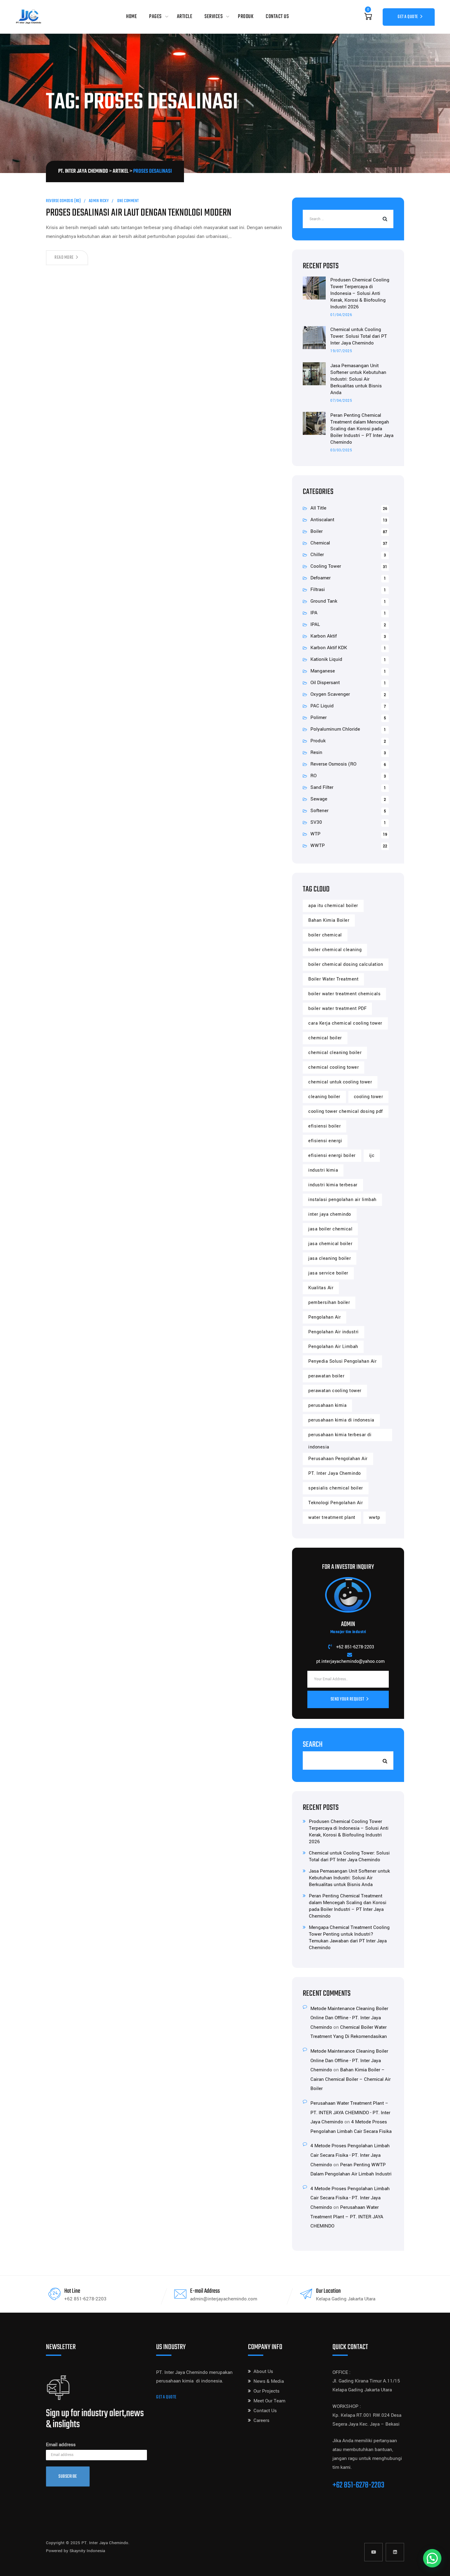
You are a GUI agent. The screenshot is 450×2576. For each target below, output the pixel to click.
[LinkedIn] (395, 2552)
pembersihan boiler (329, 1303)
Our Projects (266, 2391)
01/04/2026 (341, 315)
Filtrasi (318, 589)
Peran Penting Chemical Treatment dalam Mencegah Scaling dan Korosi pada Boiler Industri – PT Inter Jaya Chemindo (362, 429)
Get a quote (166, 2397)
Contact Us (277, 17)
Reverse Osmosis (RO (333, 764)
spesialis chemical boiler (336, 1488)
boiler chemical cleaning (335, 950)
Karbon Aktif (324, 636)
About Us (263, 2371)
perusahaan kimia (327, 1405)
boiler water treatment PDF (337, 1009)
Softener (319, 811)
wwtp (375, 1518)
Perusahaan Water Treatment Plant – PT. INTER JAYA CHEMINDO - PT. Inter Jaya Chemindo (350, 2113)
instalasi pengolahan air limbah (342, 1200)
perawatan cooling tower (335, 1391)
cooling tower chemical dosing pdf (346, 1111)
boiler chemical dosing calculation (346, 964)
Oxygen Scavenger (330, 694)
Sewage (319, 799)
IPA (314, 613)
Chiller (317, 555)
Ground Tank (324, 601)
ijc (372, 1156)
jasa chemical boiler (330, 1244)
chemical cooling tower (334, 1067)
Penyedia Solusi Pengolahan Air (342, 1361)
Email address (61, 2445)
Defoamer (321, 578)
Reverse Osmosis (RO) (63, 201)
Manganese (323, 671)
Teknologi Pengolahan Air (336, 1503)
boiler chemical (325, 935)
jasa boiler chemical (330, 1229)
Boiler (317, 531)
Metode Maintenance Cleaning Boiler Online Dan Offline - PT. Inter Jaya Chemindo (349, 2018)
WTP (315, 834)
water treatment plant (332, 1518)
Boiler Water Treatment (333, 979)
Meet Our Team (269, 2401)
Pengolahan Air (324, 1317)
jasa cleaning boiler (330, 1258)
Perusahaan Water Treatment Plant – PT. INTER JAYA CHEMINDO (347, 2217)
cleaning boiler (324, 1097)
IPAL (315, 624)
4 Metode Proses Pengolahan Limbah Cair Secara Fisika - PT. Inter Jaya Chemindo (350, 2155)
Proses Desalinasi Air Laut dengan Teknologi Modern (139, 213)
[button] (432, 2558)
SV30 (316, 822)
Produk (246, 17)
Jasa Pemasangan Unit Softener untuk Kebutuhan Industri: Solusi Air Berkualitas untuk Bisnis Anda (358, 379)
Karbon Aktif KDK (329, 648)
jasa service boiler (328, 1273)
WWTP (318, 845)
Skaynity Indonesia (87, 2551)
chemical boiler (325, 1038)
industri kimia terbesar (333, 1185)
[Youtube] (373, 2552)
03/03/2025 (341, 450)
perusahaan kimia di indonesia (341, 1420)
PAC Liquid (322, 706)
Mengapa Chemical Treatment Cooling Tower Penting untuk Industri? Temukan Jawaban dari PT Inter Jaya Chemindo (349, 1938)
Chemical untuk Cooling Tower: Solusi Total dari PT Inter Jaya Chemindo (359, 336)
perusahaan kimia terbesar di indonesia (340, 1436)
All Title (318, 508)
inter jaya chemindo (330, 1214)
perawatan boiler (326, 1376)
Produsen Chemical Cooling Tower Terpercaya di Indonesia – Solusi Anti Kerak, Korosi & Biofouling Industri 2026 (360, 293)
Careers (261, 2420)
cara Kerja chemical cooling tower (345, 1023)
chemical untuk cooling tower (340, 1082)
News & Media (269, 2381)
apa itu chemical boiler (333, 906)
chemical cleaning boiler (335, 1053)
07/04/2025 (341, 401)
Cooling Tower (326, 566)
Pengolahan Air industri (334, 1332)
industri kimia (323, 1170)
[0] (368, 17)
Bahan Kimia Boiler (329, 920)
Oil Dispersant (325, 683)
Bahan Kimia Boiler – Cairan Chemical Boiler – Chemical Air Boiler (351, 2079)
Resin (316, 752)
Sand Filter (322, 787)
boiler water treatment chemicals (344, 994)
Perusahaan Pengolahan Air (338, 1459)
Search (313, 1745)
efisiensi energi (325, 1141)
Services (214, 17)
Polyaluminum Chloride (335, 729)
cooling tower (369, 1097)
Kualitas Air (321, 1288)
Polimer (319, 717)
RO (313, 776)
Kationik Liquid (326, 659)
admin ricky (99, 201)
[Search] (384, 219)
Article (185, 17)
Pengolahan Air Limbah (333, 1347)
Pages (155, 17)
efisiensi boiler (324, 1126)
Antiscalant (322, 520)
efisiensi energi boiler (332, 1156)
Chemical (320, 543)
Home (131, 17)
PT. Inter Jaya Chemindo (335, 1473)
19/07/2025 (341, 351)
